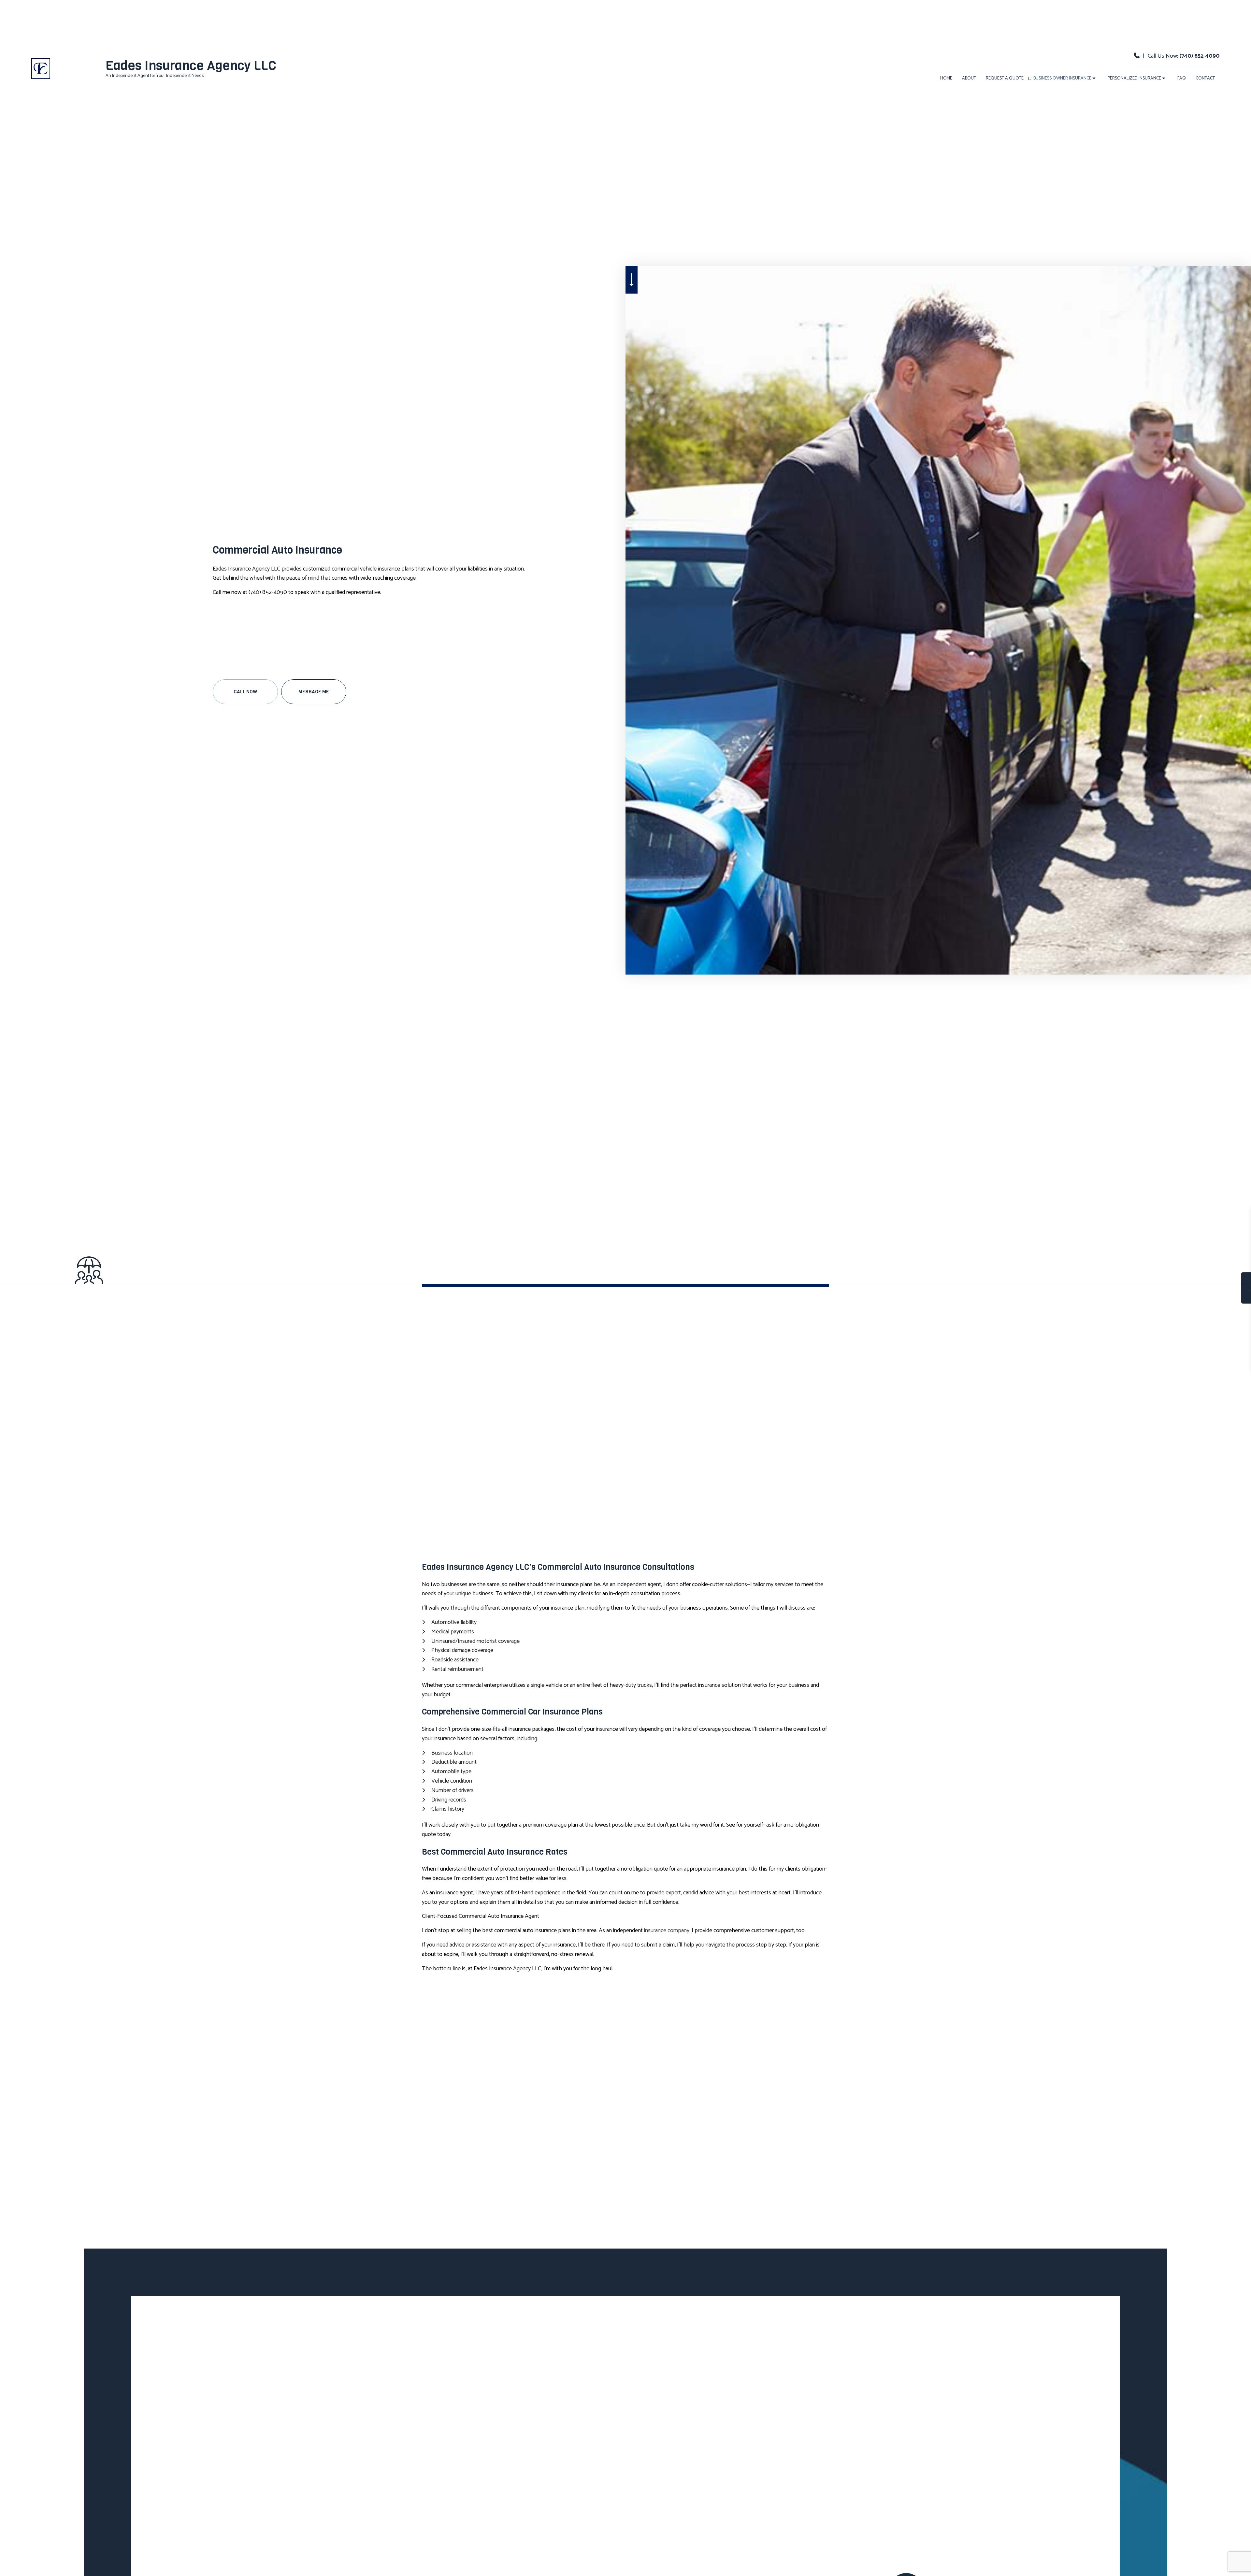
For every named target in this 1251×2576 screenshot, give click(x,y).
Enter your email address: (1119, 1281)
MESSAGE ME (314, 692)
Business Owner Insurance (1062, 78)
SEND (1190, 1347)
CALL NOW (245, 692)
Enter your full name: (1114, 1236)
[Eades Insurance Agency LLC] (41, 68)
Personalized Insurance (1134, 78)
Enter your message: (1114, 1303)
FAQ (1182, 78)
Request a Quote (1005, 78)
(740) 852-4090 (1200, 56)
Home (946, 78)
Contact (1205, 78)
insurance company (667, 1931)
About (969, 78)
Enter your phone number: (1120, 1258)
